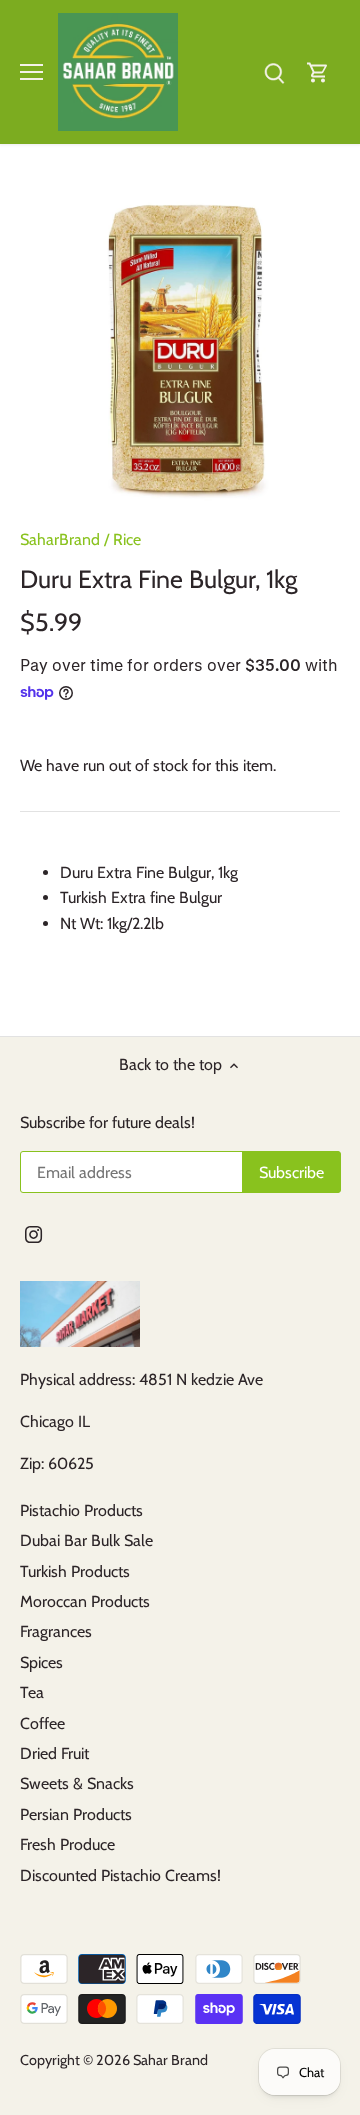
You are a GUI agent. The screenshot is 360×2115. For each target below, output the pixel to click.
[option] (180, 344)
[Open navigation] (31, 72)
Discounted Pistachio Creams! (120, 1875)
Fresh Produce (67, 1844)
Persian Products (76, 1814)
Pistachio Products (81, 1510)
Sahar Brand (170, 2060)
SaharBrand (60, 539)
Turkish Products (75, 1571)
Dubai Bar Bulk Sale (86, 1540)
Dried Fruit (54, 1753)
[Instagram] (33, 1234)
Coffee (42, 1723)
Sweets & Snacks (77, 1783)
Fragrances (56, 1631)
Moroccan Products (85, 1601)
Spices (41, 1662)
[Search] (274, 71)
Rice (127, 539)
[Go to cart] (318, 71)
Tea (32, 1692)
